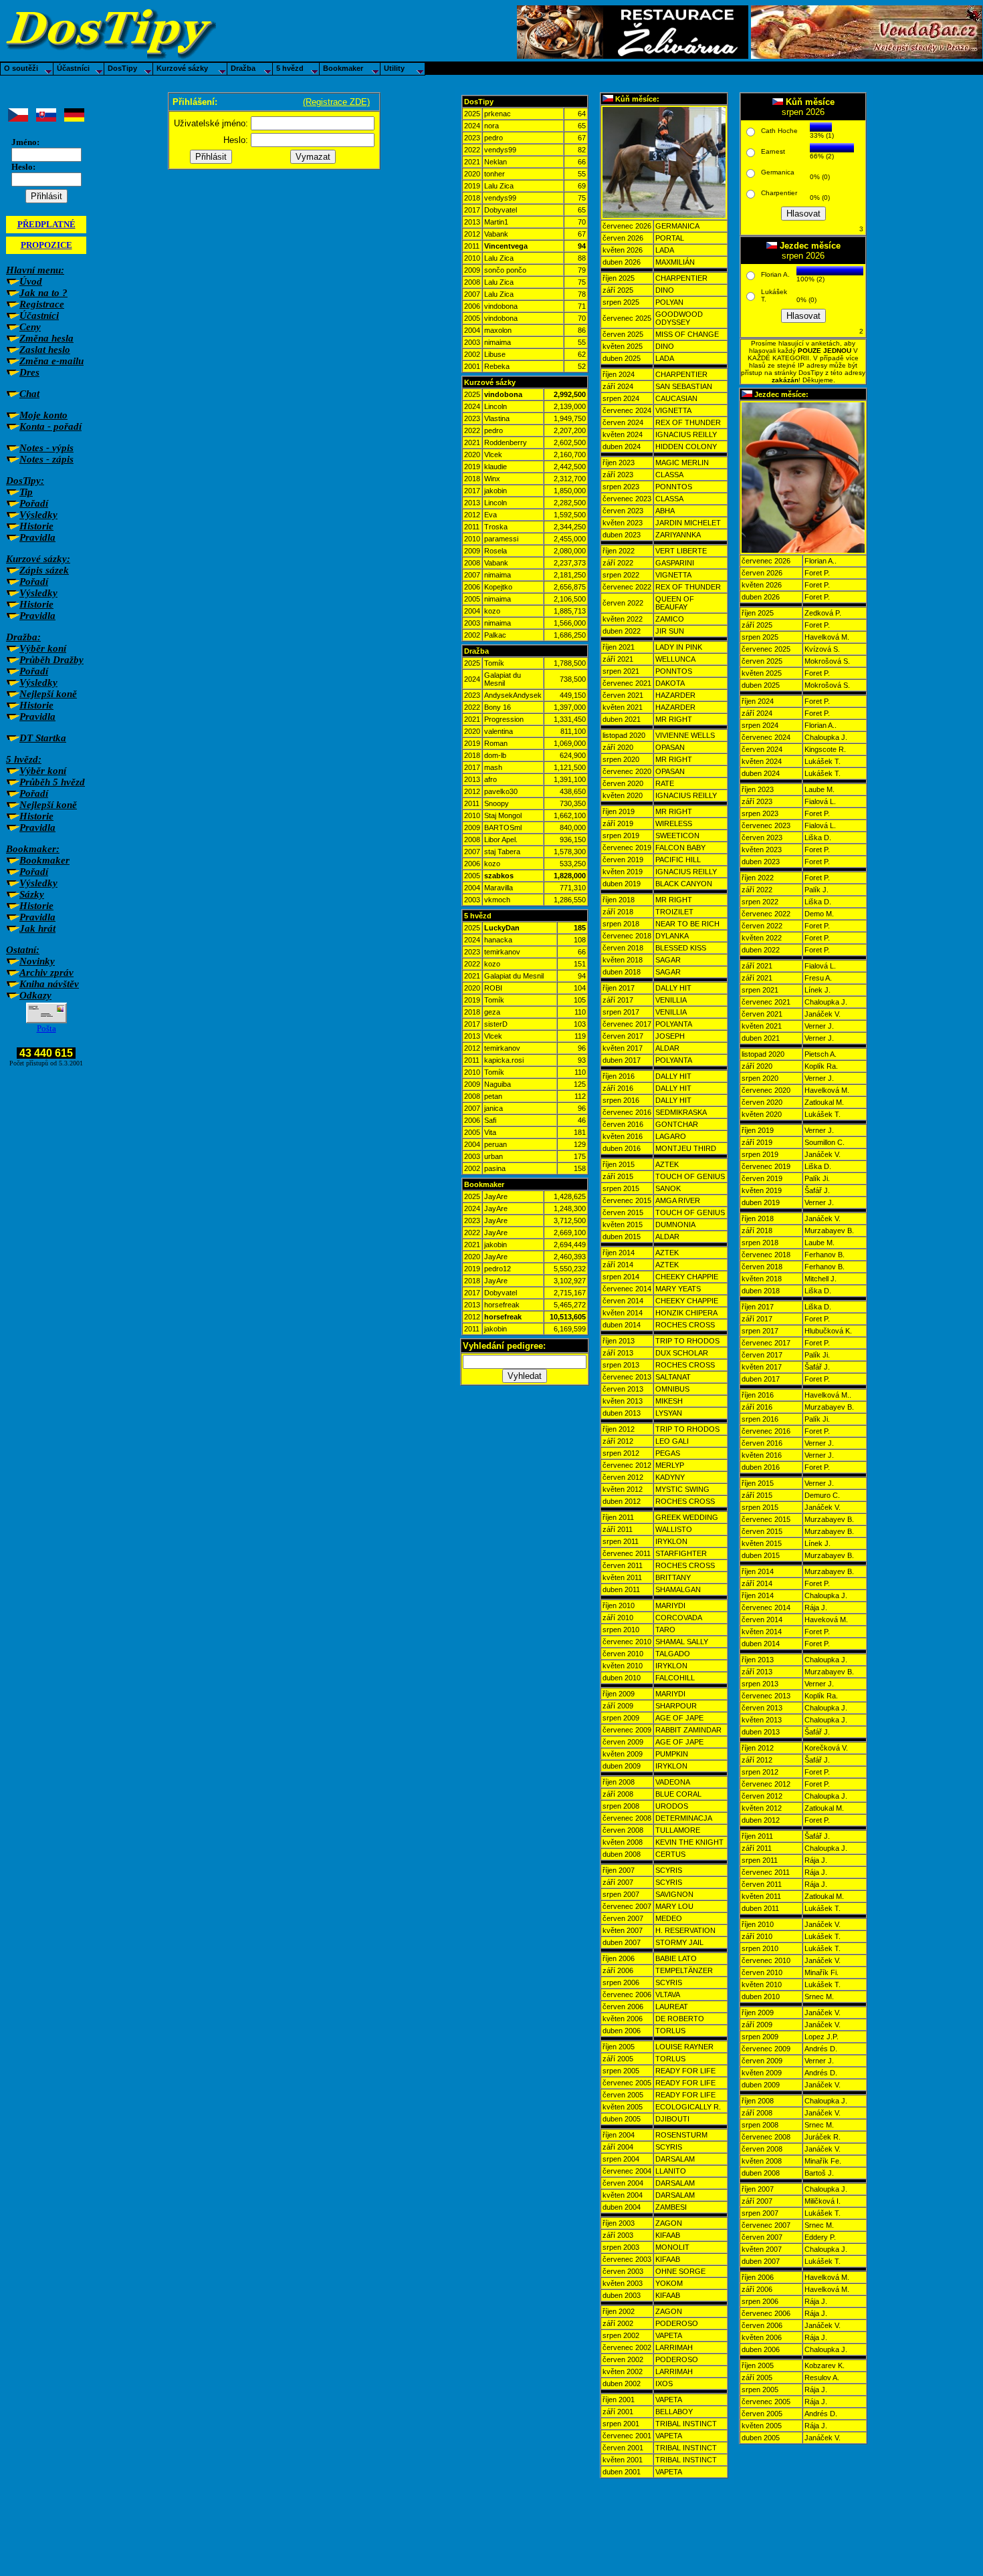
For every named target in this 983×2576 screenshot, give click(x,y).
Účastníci (39, 315)
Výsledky (38, 515)
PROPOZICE (46, 245)
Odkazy (35, 995)
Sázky (32, 894)
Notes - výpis (46, 448)
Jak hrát (37, 928)
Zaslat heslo (45, 350)
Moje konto (43, 415)
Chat (29, 394)
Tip (26, 492)
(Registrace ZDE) (336, 102)
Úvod (31, 281)
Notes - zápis (46, 459)
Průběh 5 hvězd (52, 782)
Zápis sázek (44, 570)
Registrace (42, 304)
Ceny (30, 327)
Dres (29, 372)
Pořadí (34, 503)
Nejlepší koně (48, 694)
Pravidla (37, 537)
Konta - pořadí (50, 426)
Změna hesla (46, 338)
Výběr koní (43, 648)
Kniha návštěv (49, 984)
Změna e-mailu (51, 361)
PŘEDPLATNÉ (46, 224)
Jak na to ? (43, 293)
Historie (36, 526)
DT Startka (43, 738)
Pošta (46, 1028)
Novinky (37, 961)
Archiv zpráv (46, 973)
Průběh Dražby (51, 660)
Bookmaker (44, 860)
